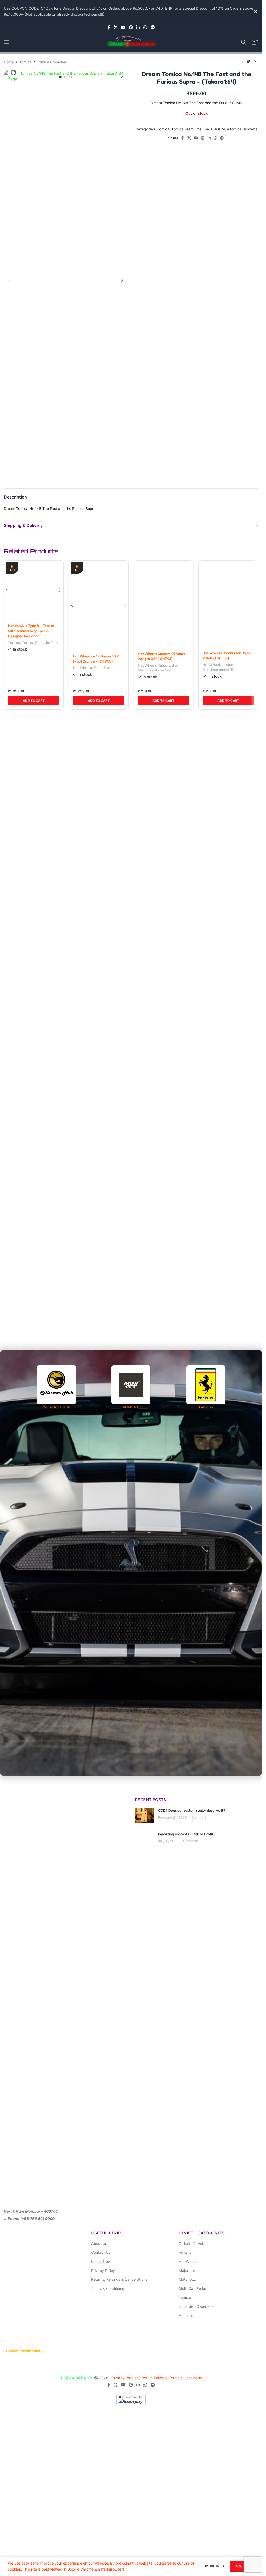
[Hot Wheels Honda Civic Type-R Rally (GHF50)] (228, 756)
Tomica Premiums (52, 62)
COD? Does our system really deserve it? (192, 1810)
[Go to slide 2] (65, 77)
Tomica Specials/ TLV (40, 973)
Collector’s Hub (192, 2243)
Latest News (102, 2261)
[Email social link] (123, 27)
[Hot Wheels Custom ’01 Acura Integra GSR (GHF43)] (164, 756)
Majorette (187, 2270)
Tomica (25, 62)
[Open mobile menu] (6, 42)
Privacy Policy (103, 2270)
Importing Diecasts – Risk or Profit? (187, 1834)
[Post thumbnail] (145, 1839)
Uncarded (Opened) (196, 2306)
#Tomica (234, 129)
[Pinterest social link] (131, 27)
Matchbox (187, 2279)
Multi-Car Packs (192, 2288)
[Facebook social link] (109, 27)
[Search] (244, 42)
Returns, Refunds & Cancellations (119, 2279)
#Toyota (251, 129)
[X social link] (116, 27)
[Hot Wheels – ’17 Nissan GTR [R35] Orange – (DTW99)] (99, 756)
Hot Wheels (82, 968)
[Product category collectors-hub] (56, 1388)
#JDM (220, 129)
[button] (9, 76)
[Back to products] (249, 62)
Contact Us (101, 2252)
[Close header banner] (256, 11)
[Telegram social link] (153, 27)
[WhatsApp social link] (145, 27)
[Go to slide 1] (60, 77)
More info (215, 2566)
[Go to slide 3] (71, 77)
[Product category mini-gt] (131, 1388)
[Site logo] (131, 42)
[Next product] (255, 62)
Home (9, 62)
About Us (99, 2243)
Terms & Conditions (108, 2288)
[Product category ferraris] (206, 1388)
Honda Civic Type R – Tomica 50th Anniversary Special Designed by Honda (31, 961)
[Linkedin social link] (138, 27)
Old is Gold (103, 968)
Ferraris (185, 2252)
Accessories (189, 2315)
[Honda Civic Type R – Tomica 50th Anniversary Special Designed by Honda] (34, 756)
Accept (242, 2566)
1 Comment (198, 1817)
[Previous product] (243, 62)
